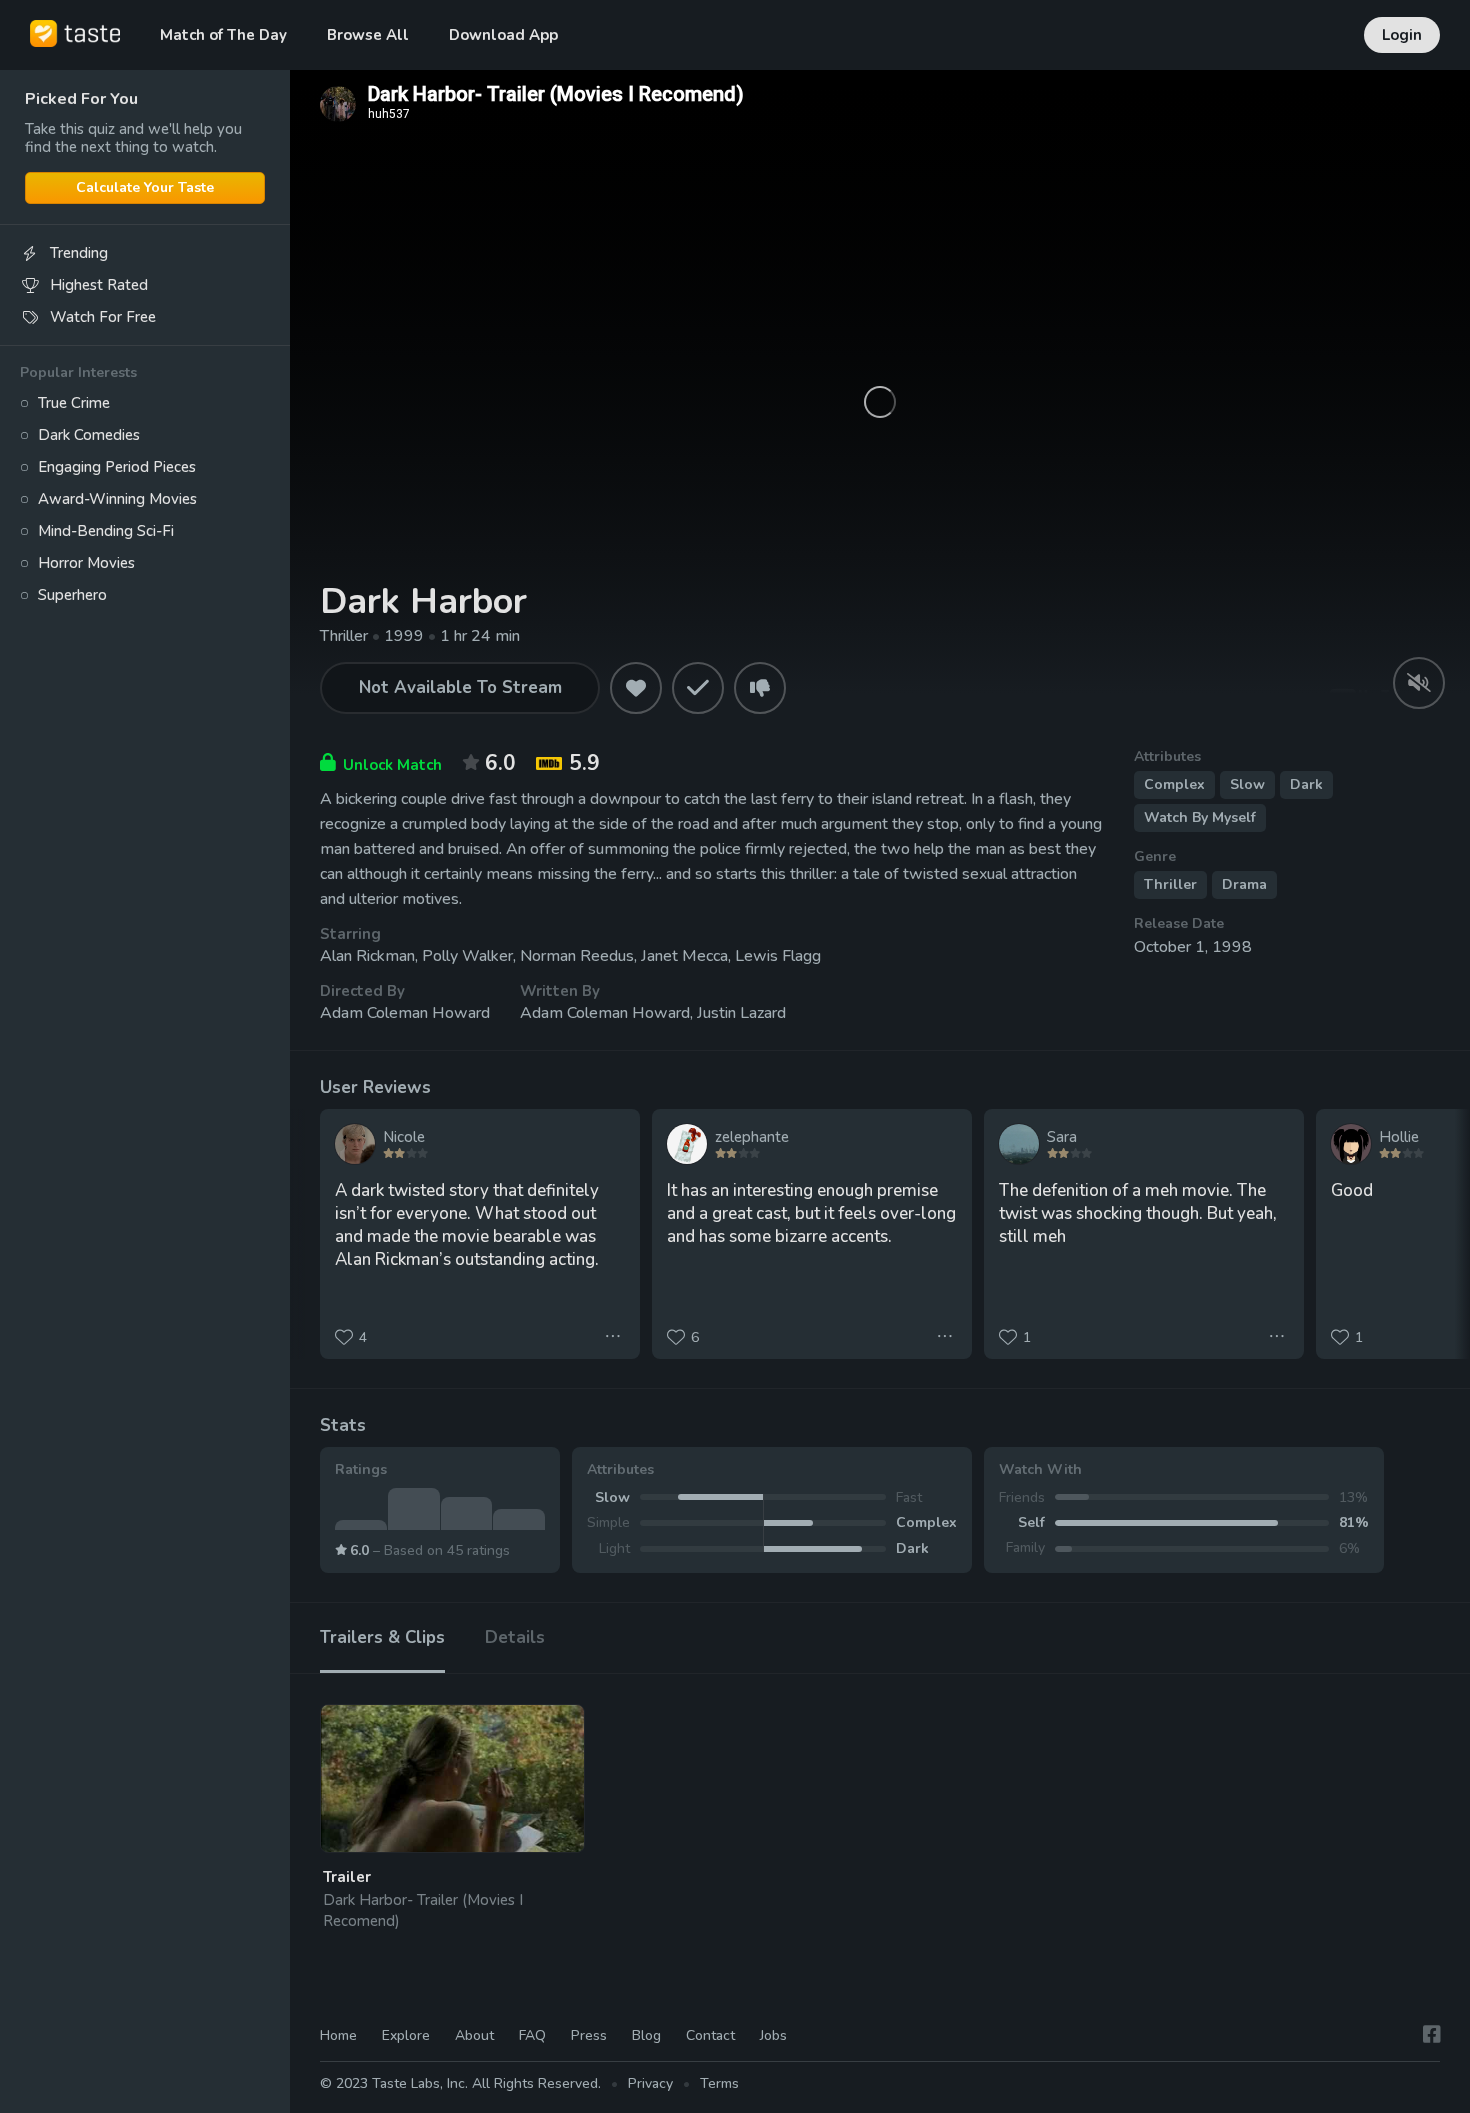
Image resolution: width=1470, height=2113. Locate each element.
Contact (710, 2035)
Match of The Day (223, 35)
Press (589, 2035)
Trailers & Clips (382, 1637)
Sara (1062, 1137)
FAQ (532, 2035)
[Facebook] (1432, 2035)
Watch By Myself (1200, 817)
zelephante (752, 1137)
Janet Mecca (684, 956)
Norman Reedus (577, 956)
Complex (1174, 784)
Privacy (650, 2083)
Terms (719, 2083)
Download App (503, 35)
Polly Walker (467, 956)
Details (515, 1637)
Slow (1247, 784)
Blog (646, 2035)
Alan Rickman (367, 956)
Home (338, 2035)
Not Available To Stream (460, 687)
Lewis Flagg (778, 956)
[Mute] (1419, 683)
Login (1402, 35)
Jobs (773, 2035)
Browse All (368, 35)
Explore (406, 2035)
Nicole (404, 1137)
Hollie (1399, 1137)
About (474, 2035)
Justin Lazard (741, 1013)
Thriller (1170, 884)
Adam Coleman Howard (405, 1013)
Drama (1244, 884)
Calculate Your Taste (145, 187)
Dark (1306, 784)
